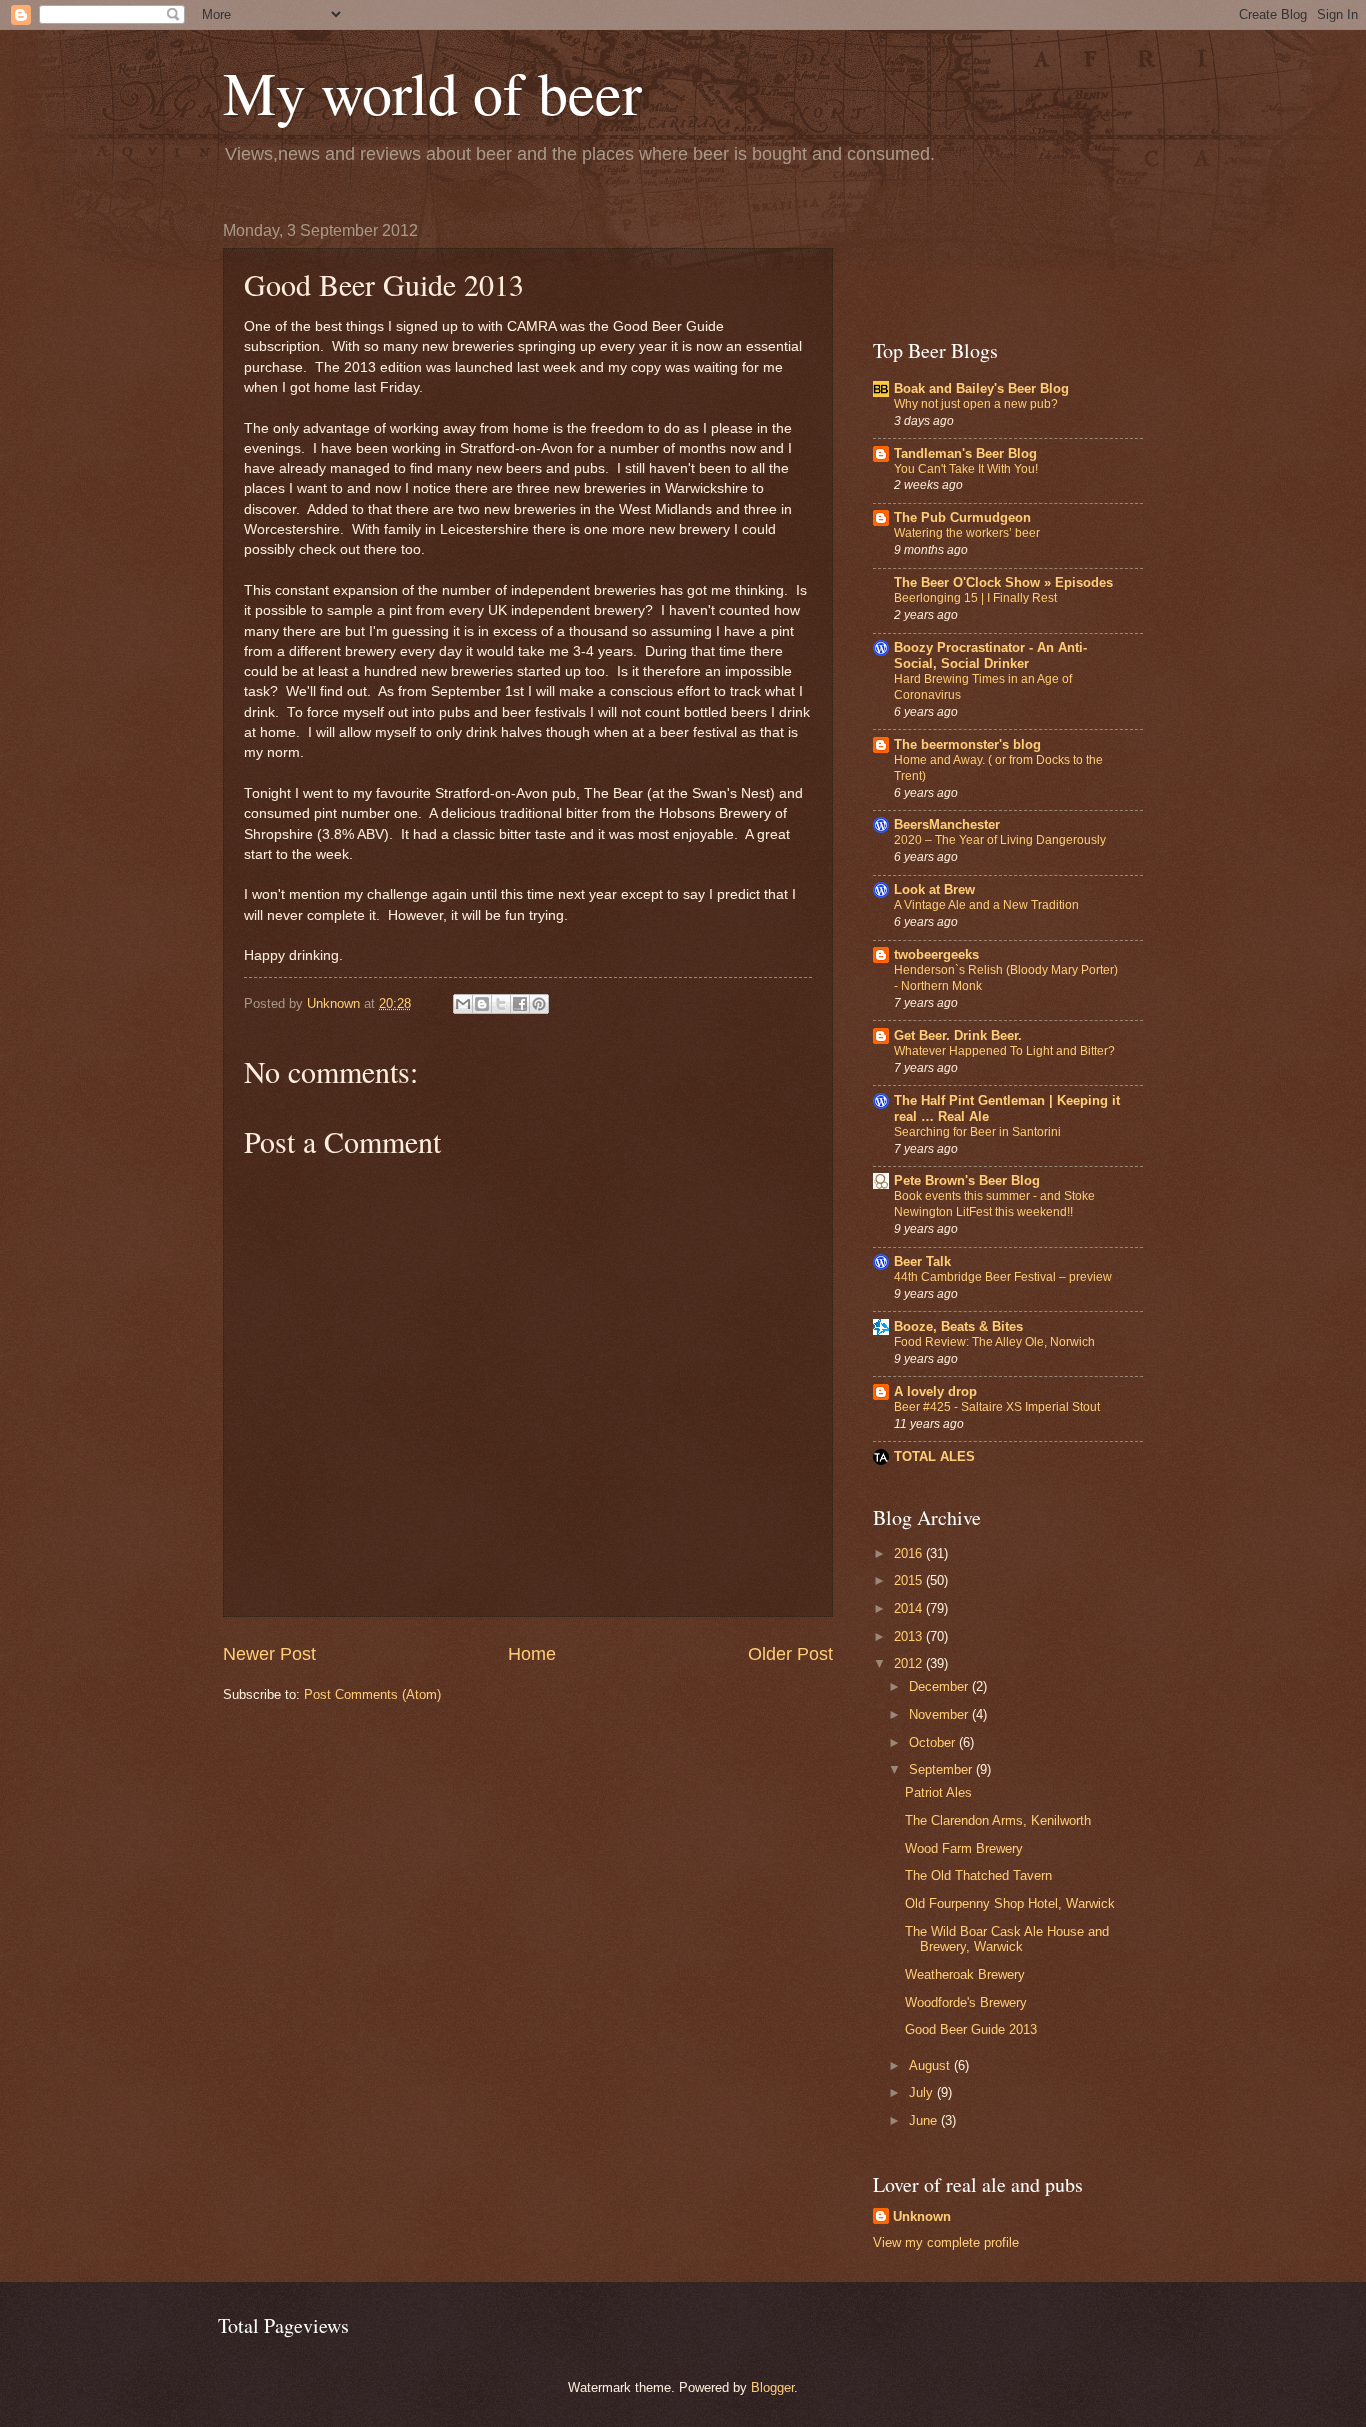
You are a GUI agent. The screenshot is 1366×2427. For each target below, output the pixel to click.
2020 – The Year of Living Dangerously (1000, 840)
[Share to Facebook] (520, 1004)
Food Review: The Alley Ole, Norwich (994, 1342)
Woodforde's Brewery (966, 2002)
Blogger (772, 2387)
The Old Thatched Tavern (978, 1875)
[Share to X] (501, 1004)
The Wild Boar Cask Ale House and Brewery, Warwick (1007, 1939)
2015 (910, 1580)
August (931, 2065)
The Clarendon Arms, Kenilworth (998, 1820)
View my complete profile (946, 2242)
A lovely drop (935, 1391)
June (925, 2120)
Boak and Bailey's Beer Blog (981, 388)
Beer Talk (922, 1261)
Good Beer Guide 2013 (971, 2029)
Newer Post (269, 1654)
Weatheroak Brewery (965, 1974)
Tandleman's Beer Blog (965, 453)
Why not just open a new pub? (976, 404)
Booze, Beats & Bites (958, 1326)
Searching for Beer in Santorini (977, 1132)
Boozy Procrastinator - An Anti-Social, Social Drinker (990, 655)
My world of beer (432, 92)
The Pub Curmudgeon (962, 517)
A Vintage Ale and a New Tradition (986, 905)
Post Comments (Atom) (372, 1694)
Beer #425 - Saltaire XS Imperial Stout (997, 1407)
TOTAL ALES (934, 1456)
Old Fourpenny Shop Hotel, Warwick (1010, 1903)
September (942, 1769)
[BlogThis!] (482, 1004)
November (940, 1714)
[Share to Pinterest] (539, 1004)
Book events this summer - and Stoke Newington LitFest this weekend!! (994, 1204)
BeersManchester (947, 824)
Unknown (922, 2216)
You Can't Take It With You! (966, 469)
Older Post (790, 1654)
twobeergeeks (936, 954)
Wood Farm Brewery (964, 1848)
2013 (910, 1636)
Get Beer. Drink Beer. (958, 1035)
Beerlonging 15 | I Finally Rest (975, 598)
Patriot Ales (938, 1792)
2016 (910, 1553)
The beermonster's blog (967, 744)
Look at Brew (934, 889)
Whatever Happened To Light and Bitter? (1004, 1051)
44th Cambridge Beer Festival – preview (1003, 1277)
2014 (910, 1608)
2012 (910, 1663)
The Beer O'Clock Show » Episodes (1003, 582)
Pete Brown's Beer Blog (967, 1180)
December (940, 1686)
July (923, 2092)
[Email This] (463, 1004)
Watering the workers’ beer (967, 533)
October (934, 1742)
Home (532, 1654)
